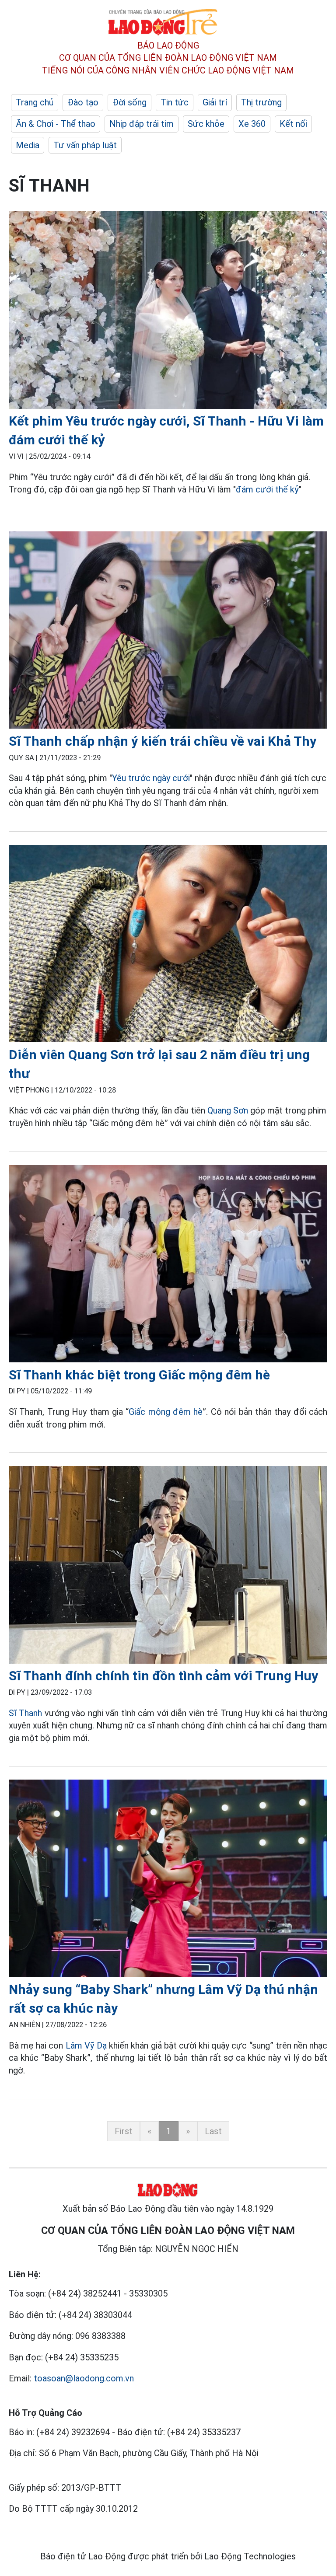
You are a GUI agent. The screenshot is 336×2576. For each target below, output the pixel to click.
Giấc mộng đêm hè (166, 1412)
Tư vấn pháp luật (85, 145)
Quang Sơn (228, 1110)
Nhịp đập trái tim (142, 124)
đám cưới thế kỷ (267, 489)
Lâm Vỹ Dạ (86, 2045)
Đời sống (129, 102)
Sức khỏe (206, 124)
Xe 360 (252, 124)
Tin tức (175, 102)
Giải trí (215, 102)
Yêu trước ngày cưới (151, 778)
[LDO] (168, 312)
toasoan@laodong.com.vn (84, 2378)
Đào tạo (83, 102)
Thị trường (261, 102)
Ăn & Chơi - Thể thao (56, 124)
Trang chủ (35, 102)
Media (28, 145)
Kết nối (293, 124)
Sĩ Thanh (25, 1713)
